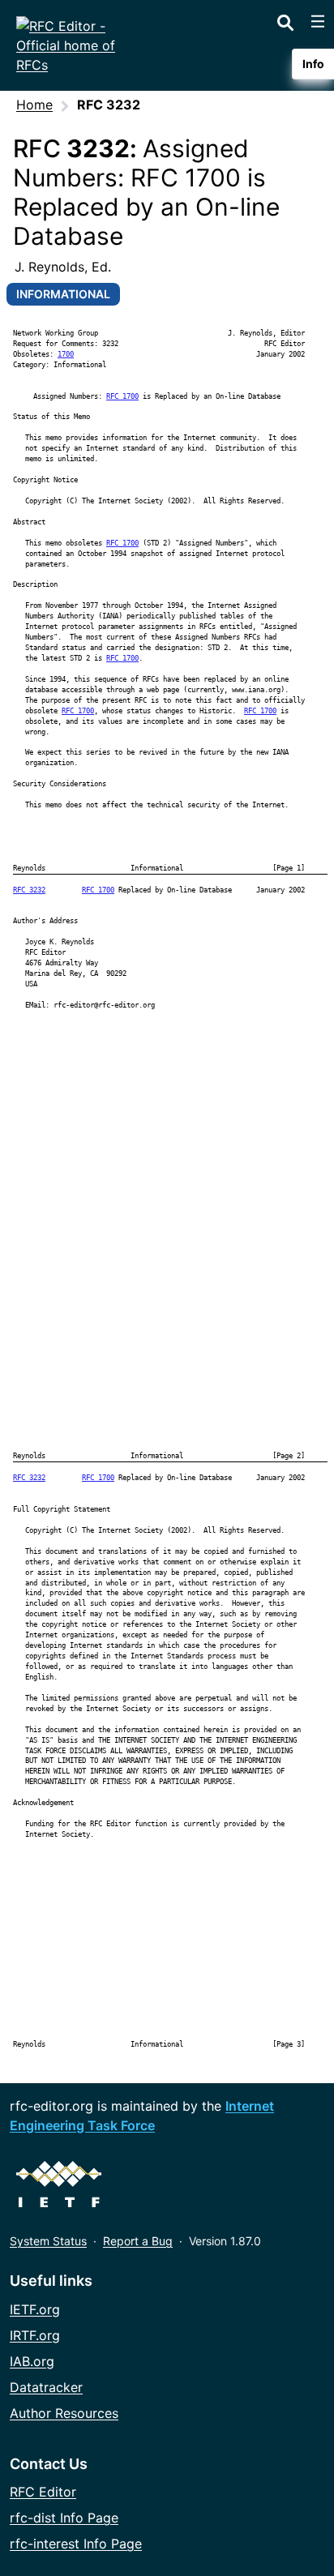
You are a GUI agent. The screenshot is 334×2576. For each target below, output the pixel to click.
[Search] (285, 19)
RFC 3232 (29, 890)
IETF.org (35, 2309)
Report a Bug (138, 2241)
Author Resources (64, 2413)
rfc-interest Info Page (76, 2544)
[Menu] (318, 21)
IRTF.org (35, 2335)
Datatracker (46, 2387)
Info (313, 64)
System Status (48, 2241)
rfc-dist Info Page (64, 2518)
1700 (66, 354)
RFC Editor (43, 2492)
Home (34, 105)
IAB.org (32, 2361)
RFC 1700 (122, 396)
